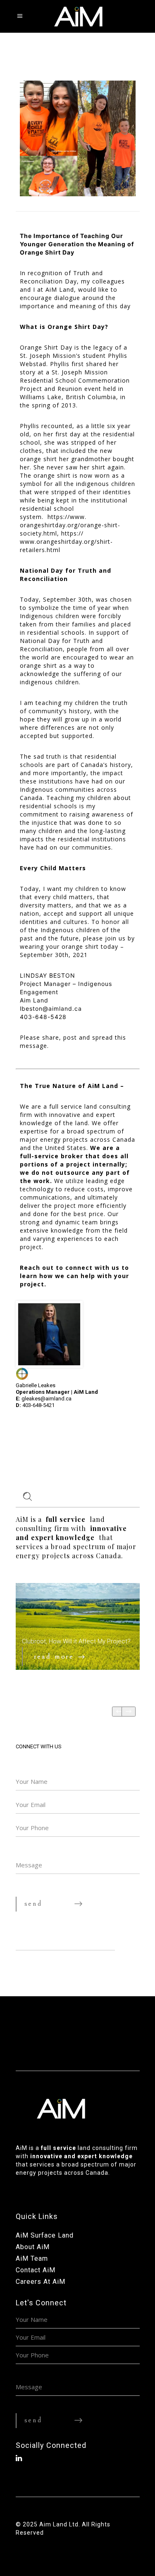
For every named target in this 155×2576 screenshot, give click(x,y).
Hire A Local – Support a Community (73, 1637)
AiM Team (32, 2258)
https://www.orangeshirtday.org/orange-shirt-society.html (70, 525)
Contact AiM (36, 2270)
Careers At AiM (41, 2282)
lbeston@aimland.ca (51, 1008)
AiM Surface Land (45, 2235)
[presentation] (119, 1712)
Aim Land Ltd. (60, 2524)
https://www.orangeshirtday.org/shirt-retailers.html (66, 542)
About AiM (33, 2247)
